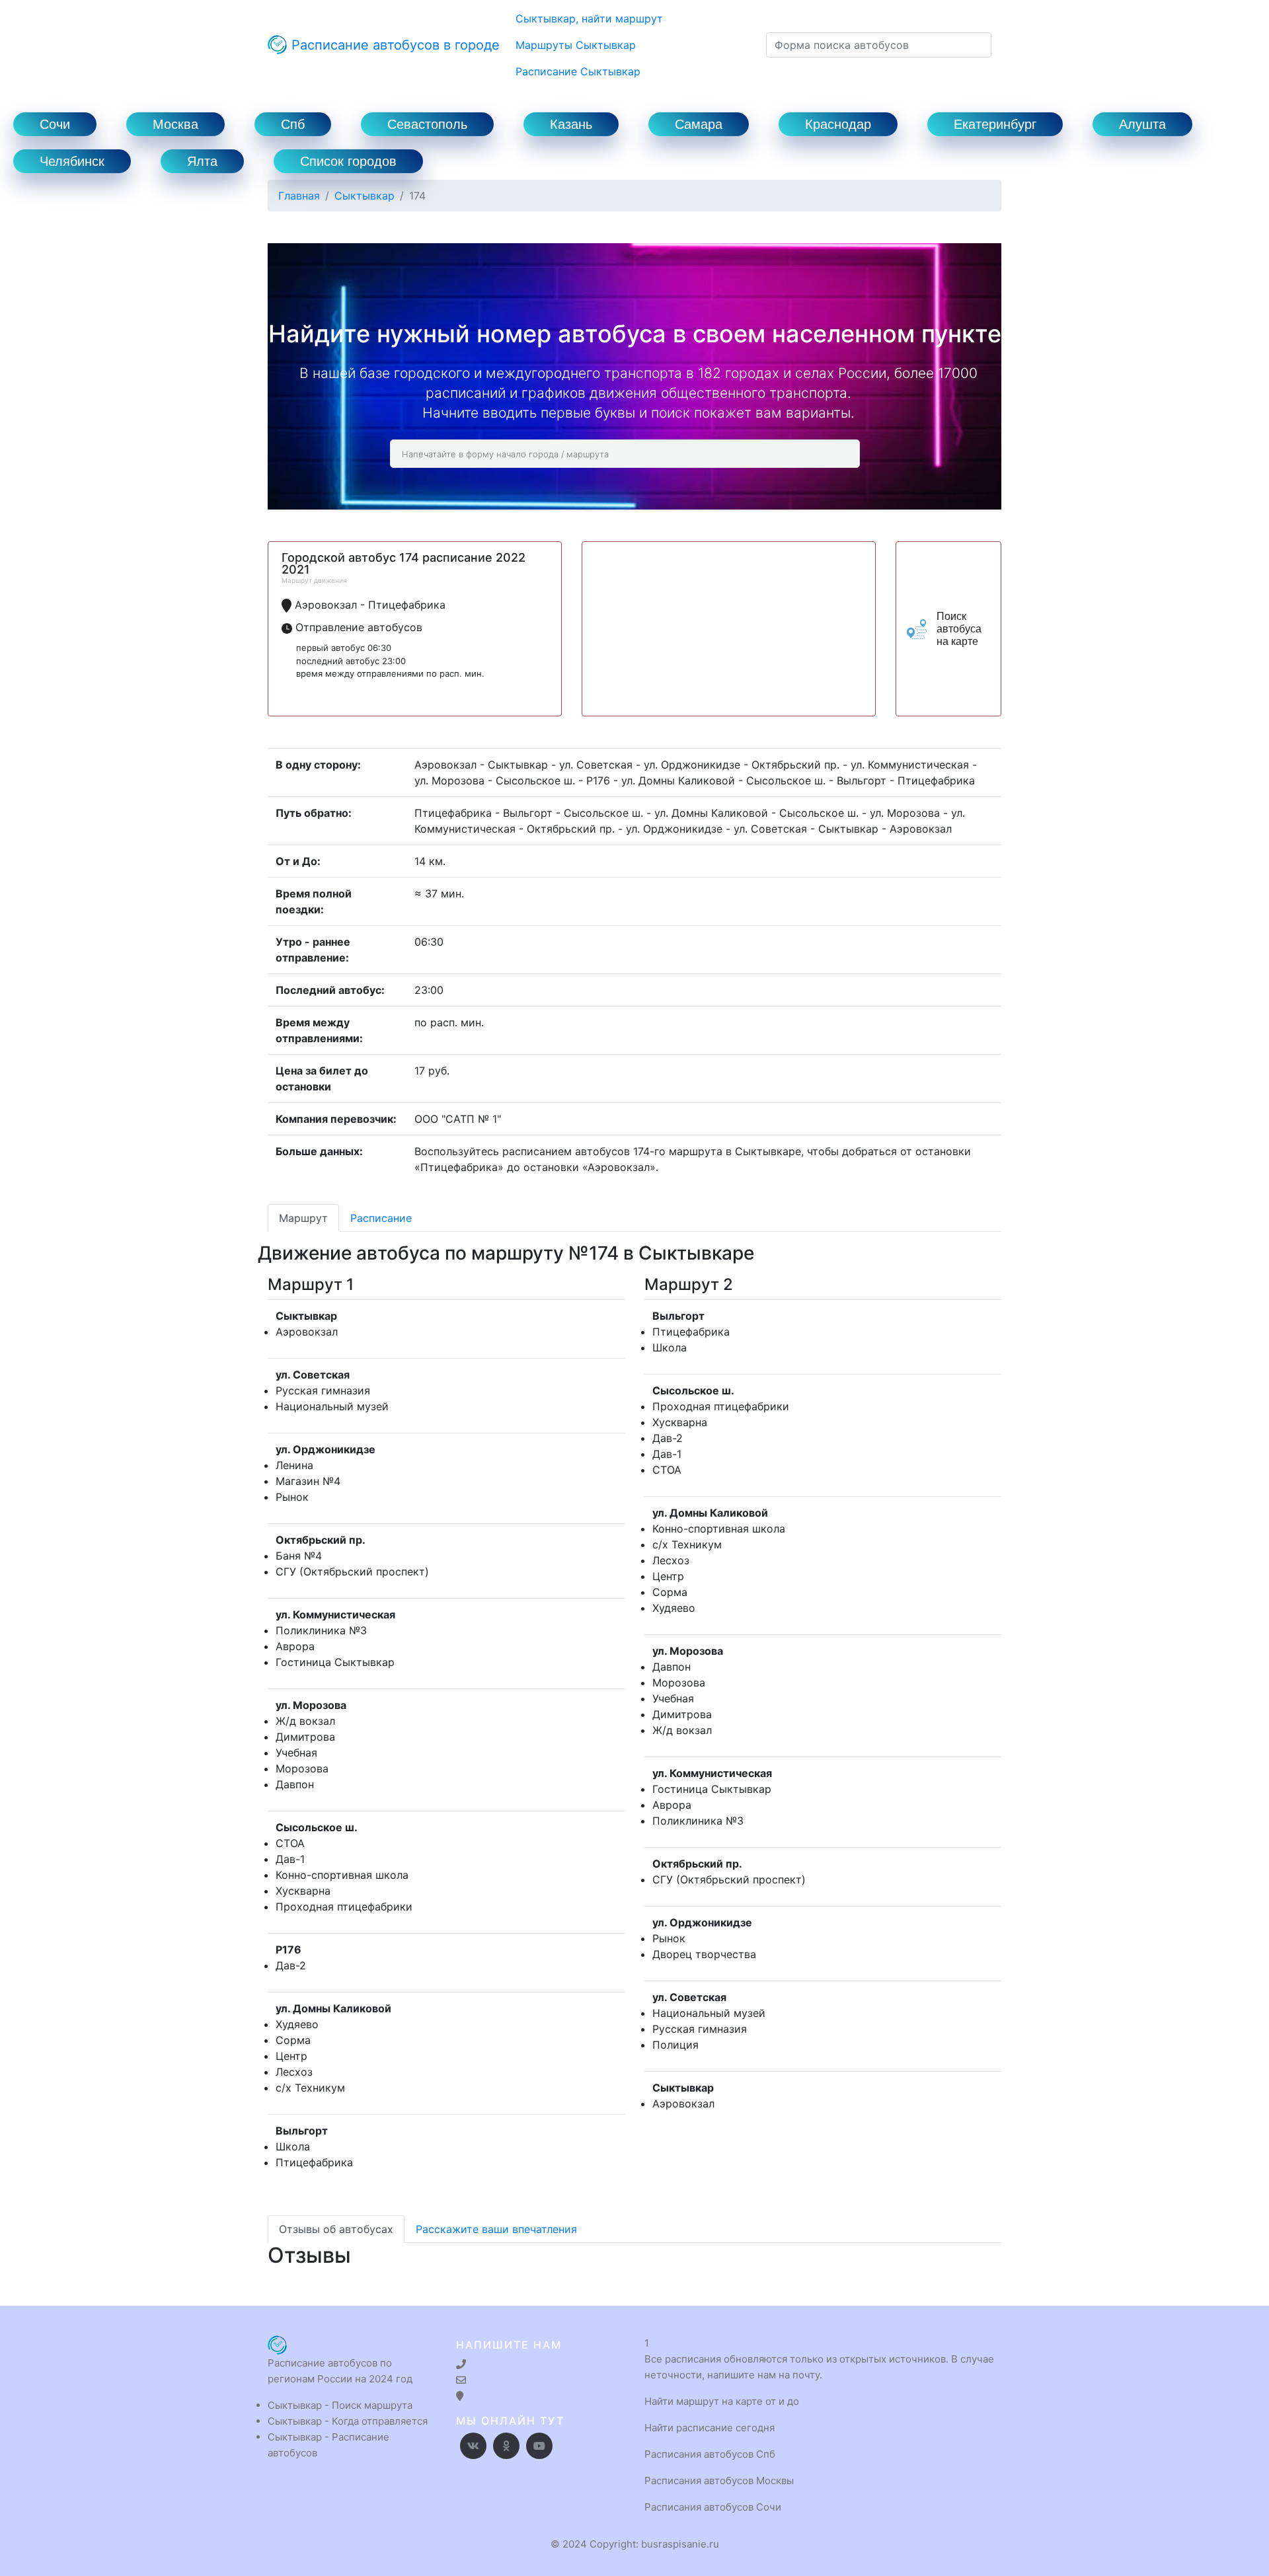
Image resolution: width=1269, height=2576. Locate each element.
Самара (699, 124)
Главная (299, 196)
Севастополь (427, 124)
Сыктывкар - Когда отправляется (348, 2421)
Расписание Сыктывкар (578, 71)
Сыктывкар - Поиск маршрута (340, 2405)
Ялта (202, 161)
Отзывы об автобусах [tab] (336, 2229)
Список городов (348, 161)
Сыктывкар (365, 196)
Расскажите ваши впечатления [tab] (496, 2229)
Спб (293, 124)
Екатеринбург (995, 124)
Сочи (55, 124)
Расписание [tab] (381, 1218)
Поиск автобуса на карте (959, 629)
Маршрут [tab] (303, 1218)
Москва (175, 124)
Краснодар (838, 124)
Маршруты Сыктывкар (576, 45)
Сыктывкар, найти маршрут (589, 19)
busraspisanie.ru (680, 2544)
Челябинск (72, 161)
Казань (571, 124)
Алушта (1142, 124)
